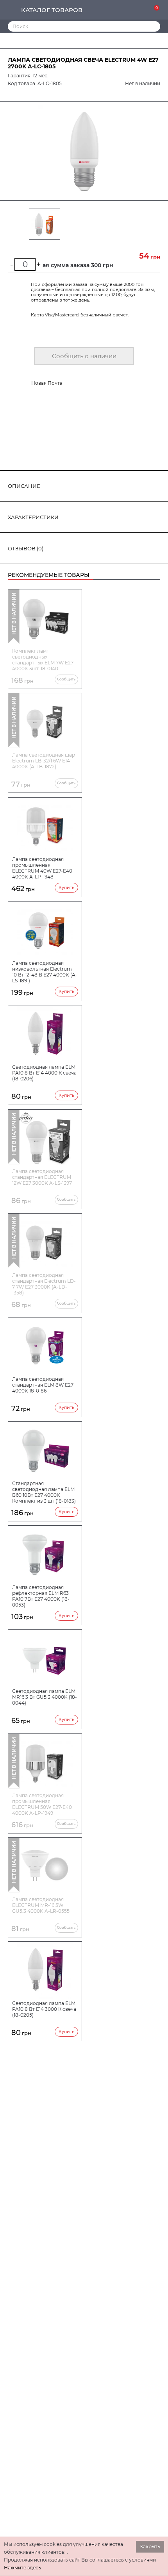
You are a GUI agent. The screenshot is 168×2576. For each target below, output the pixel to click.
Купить (66, 887)
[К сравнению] (130, 10)
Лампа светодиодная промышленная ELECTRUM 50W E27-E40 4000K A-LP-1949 (42, 1804)
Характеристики (33, 517)
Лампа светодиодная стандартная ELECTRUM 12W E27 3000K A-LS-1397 (42, 1177)
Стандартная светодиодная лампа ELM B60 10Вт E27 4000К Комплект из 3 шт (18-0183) (44, 1492)
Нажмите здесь (22, 2568)
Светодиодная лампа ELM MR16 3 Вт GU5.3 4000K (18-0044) (45, 1697)
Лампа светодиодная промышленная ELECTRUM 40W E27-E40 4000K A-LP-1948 (42, 868)
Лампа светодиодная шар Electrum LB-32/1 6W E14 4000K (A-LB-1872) (44, 761)
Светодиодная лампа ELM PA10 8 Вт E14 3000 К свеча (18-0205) (44, 2009)
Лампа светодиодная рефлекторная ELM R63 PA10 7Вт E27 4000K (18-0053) (41, 1596)
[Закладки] (142, 10)
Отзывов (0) (26, 548)
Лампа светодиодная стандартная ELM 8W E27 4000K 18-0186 (43, 1385)
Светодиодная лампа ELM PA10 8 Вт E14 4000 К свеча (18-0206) (44, 1073)
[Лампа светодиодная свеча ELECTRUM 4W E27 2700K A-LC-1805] (84, 151)
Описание (24, 486)
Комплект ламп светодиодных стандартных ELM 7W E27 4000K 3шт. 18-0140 (43, 660)
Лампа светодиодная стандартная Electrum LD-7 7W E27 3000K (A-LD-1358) (44, 1284)
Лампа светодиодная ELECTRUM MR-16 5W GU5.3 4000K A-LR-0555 (41, 1905)
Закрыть (150, 2547)
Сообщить (66, 679)
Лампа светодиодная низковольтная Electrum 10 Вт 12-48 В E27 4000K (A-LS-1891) (45, 972)
